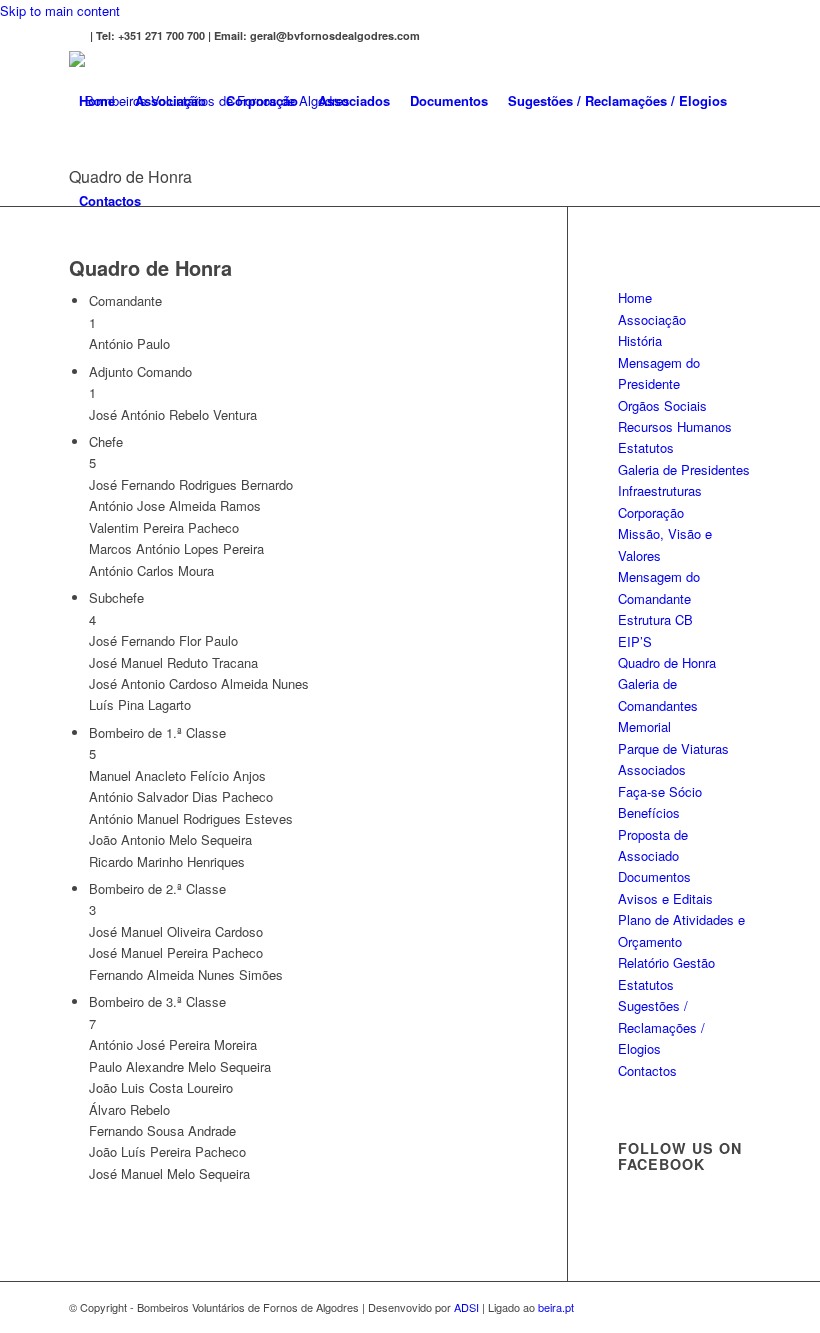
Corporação (651, 512)
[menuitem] (97, 101)
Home (635, 297)
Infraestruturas (660, 490)
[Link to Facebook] (75, 36)
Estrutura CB (655, 619)
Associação (652, 319)
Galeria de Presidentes (684, 469)
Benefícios (649, 812)
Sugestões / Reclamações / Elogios (661, 1027)
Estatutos (646, 447)
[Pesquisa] (167, 201)
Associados (652, 769)
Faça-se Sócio (660, 791)
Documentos (654, 876)
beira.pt (556, 1307)
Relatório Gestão (666, 962)
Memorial (644, 726)
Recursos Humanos (675, 426)
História (640, 340)
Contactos (647, 1070)
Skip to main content (60, 10)
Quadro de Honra (667, 662)
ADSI (466, 1307)
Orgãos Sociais (662, 405)
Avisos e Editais (665, 898)
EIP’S (635, 641)
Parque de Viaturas (673, 748)
